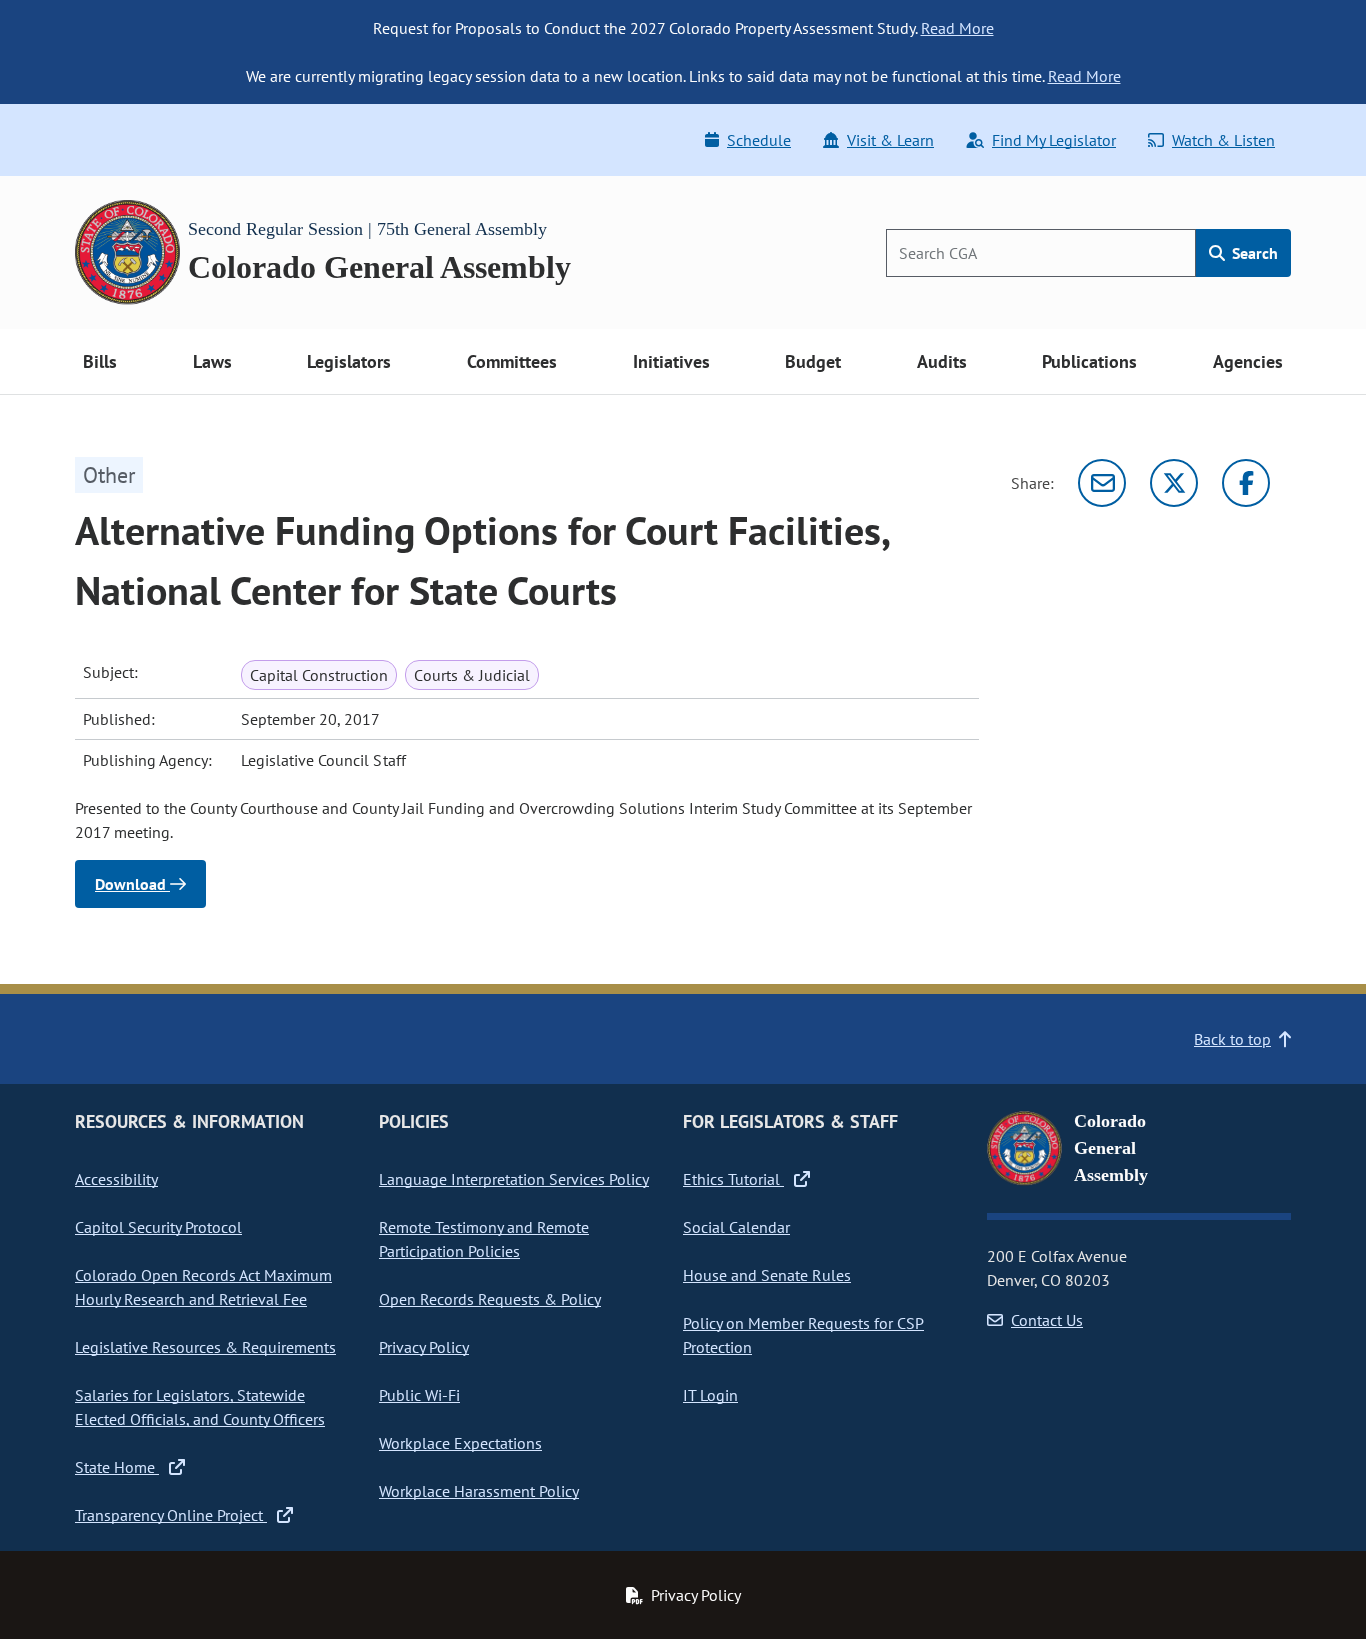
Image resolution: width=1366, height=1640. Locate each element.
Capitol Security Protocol (158, 1227)
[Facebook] (1246, 483)
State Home (117, 1467)
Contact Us (1047, 1320)
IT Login (710, 1395)
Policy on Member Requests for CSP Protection (803, 1335)
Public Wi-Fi (419, 1395)
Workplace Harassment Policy (479, 1491)
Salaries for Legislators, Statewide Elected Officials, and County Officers (200, 1407)
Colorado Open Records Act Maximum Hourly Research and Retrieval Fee (203, 1287)
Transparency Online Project (171, 1515)
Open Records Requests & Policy (490, 1299)
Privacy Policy (424, 1347)
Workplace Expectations (460, 1443)
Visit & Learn (890, 140)
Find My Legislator (1054, 140)
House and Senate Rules (767, 1275)
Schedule (759, 140)
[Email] (1102, 483)
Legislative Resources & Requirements (205, 1347)
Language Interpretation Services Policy (514, 1179)
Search (1253, 253)
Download (132, 884)
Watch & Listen (1223, 140)
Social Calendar (736, 1227)
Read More (957, 28)
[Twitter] (1174, 483)
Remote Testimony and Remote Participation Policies (484, 1239)
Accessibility (116, 1179)
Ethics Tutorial (733, 1179)
